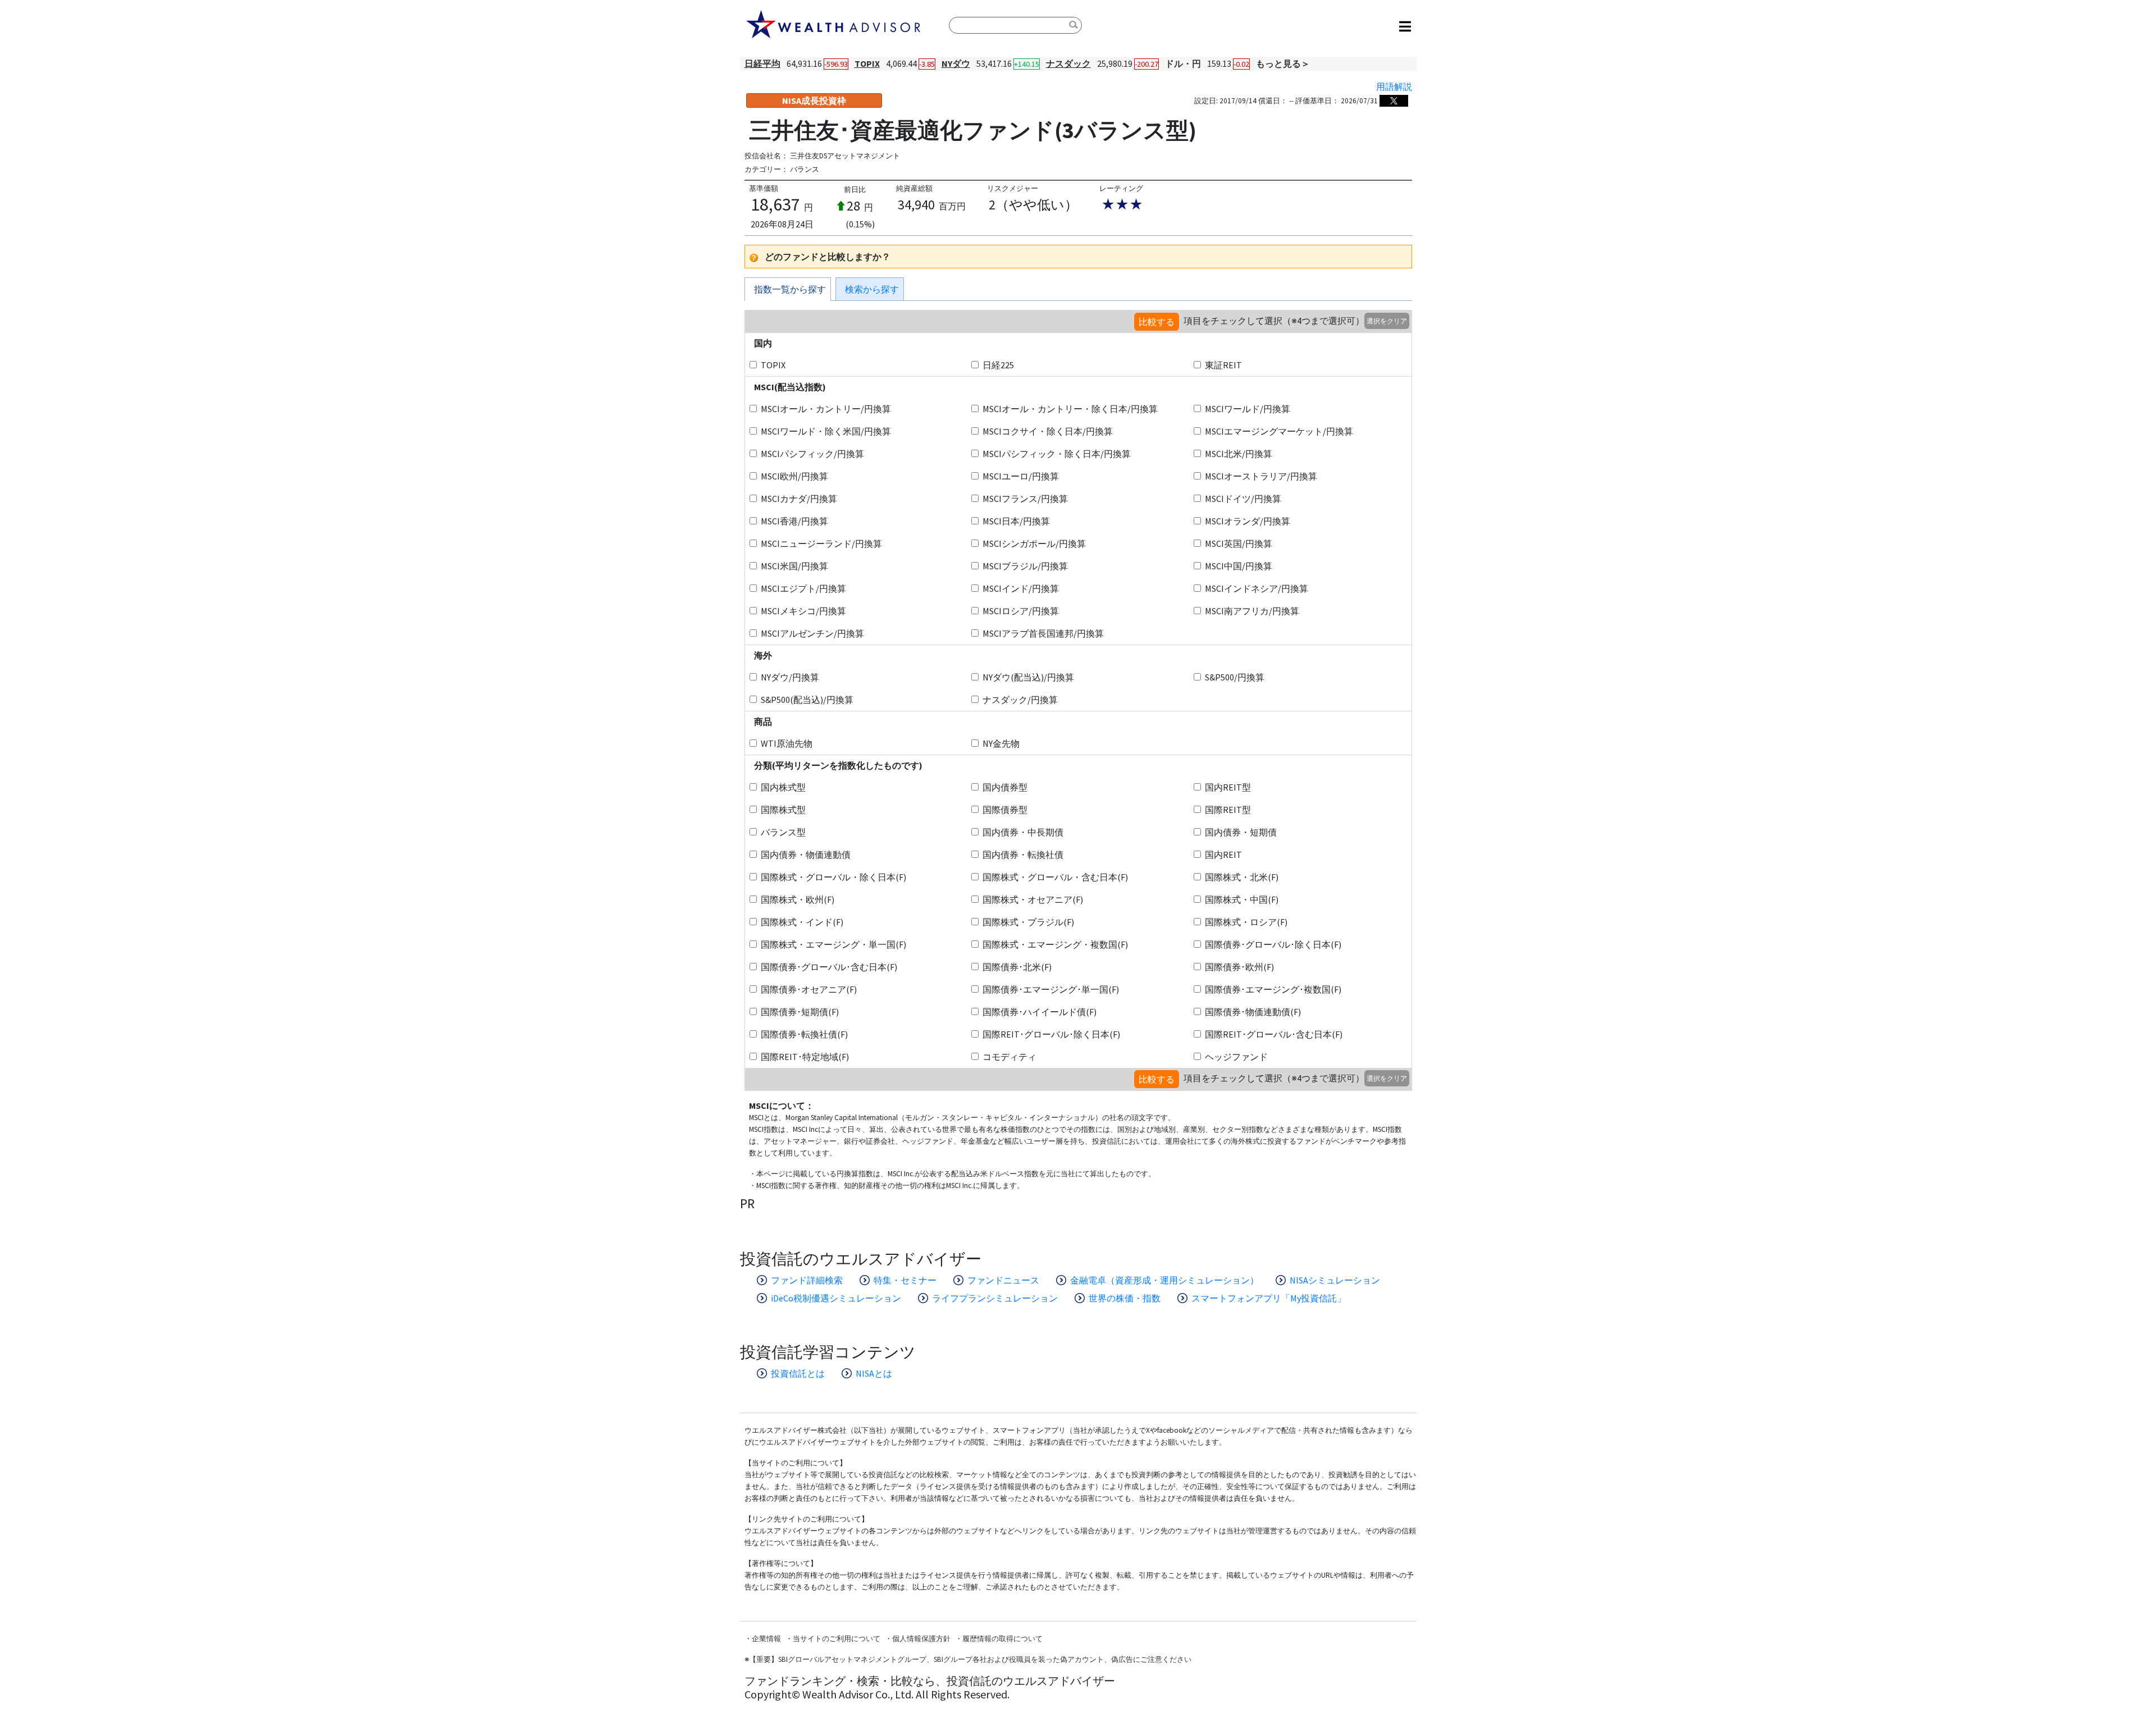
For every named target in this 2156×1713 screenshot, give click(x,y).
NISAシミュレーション (1335, 1280)
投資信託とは (798, 1373)
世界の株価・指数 (1125, 1298)
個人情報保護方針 (921, 1639)
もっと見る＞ (1283, 63)
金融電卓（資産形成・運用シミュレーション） (1164, 1280)
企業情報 (766, 1639)
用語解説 (1394, 86)
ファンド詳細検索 (807, 1280)
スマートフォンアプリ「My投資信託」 (1269, 1298)
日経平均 (762, 63)
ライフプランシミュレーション (995, 1298)
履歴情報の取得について (1002, 1639)
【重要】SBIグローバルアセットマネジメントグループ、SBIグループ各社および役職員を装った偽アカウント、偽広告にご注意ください (970, 1659)
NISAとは (874, 1373)
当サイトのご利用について (837, 1639)
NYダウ (956, 63)
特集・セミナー (905, 1280)
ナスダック (1068, 63)
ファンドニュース (1003, 1280)
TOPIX (867, 63)
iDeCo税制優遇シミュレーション (836, 1298)
